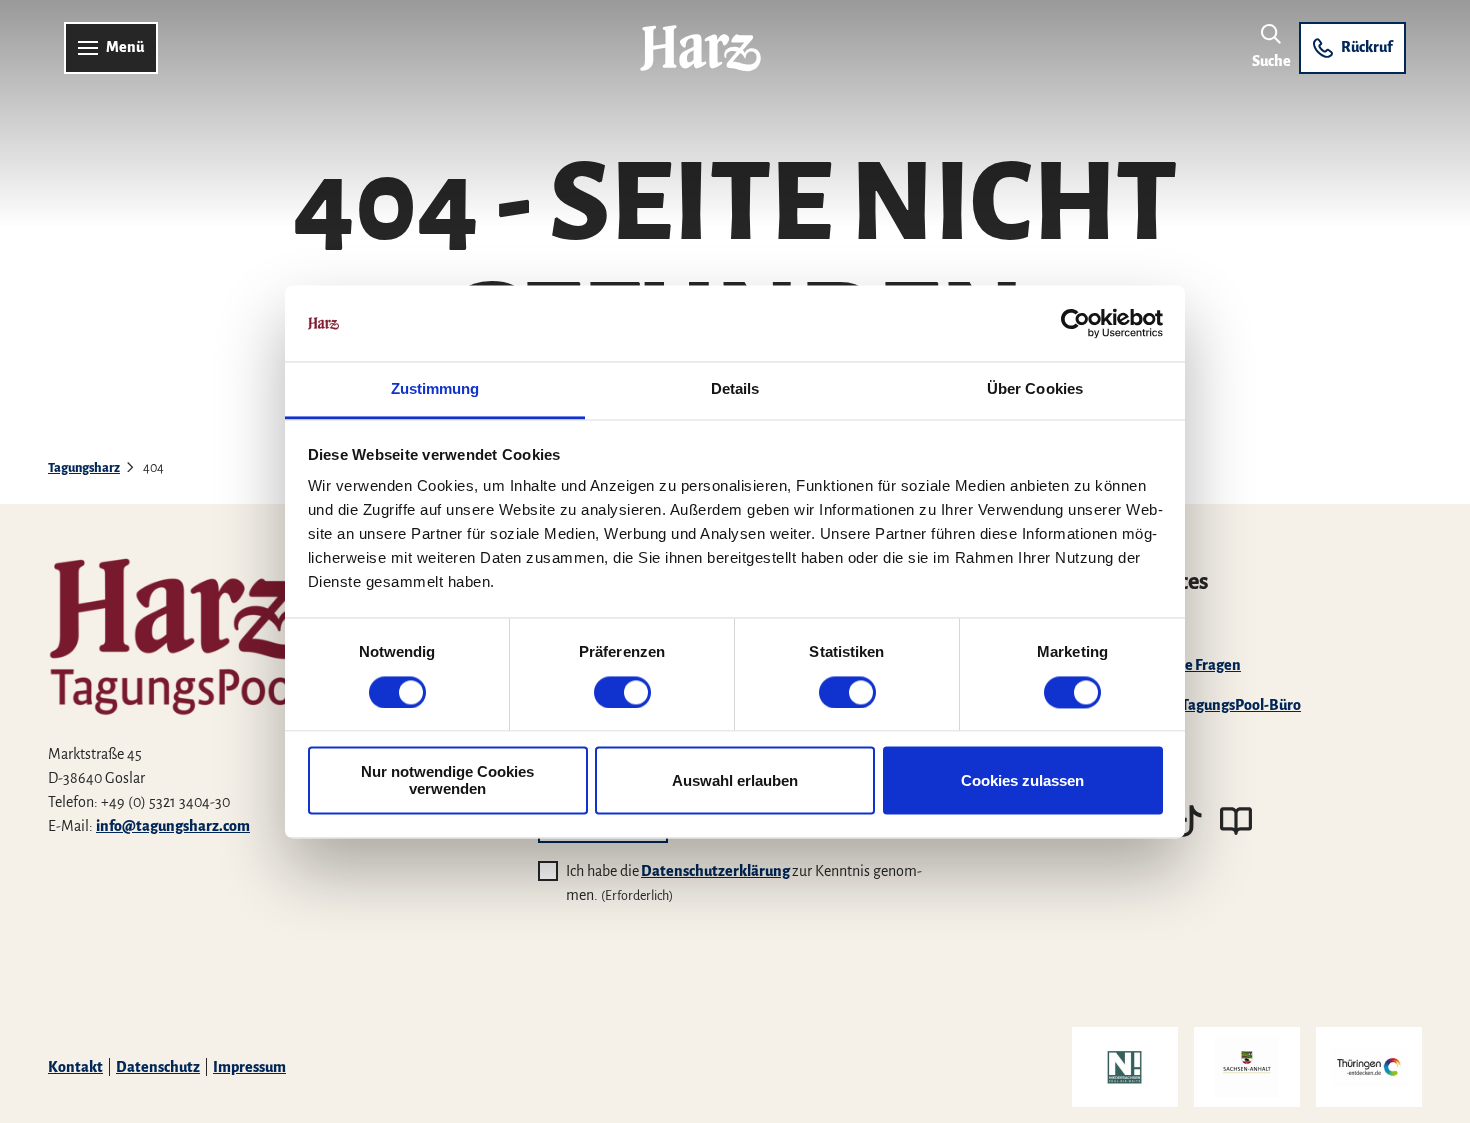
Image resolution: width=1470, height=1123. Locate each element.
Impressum (249, 1067)
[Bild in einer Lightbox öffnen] (245, 615)
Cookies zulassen (1022, 780)
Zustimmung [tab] (435, 389)
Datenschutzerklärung (715, 871)
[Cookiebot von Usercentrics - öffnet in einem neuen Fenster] (1075, 323)
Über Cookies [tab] (1035, 389)
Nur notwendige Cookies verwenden (447, 781)
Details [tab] (735, 389)
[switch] (622, 692)
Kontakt (75, 1067)
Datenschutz (158, 1067)
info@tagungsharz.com (173, 826)
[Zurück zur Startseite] (700, 48)
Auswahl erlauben (735, 780)
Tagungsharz (84, 468)
